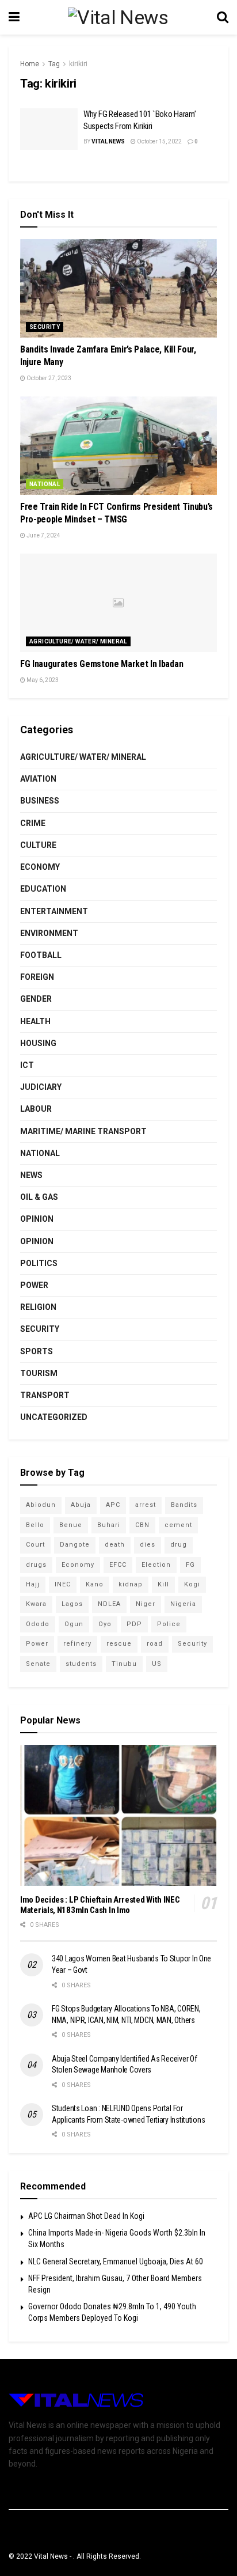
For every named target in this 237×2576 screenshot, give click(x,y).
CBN (142, 1525)
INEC (63, 1584)
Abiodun (41, 1505)
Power (34, 1285)
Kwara (36, 1604)
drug (179, 1545)
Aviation (38, 779)
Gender (36, 999)
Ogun (74, 1624)
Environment (49, 933)
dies (148, 1545)
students (81, 1664)
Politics (39, 1263)
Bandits (184, 1505)
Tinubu (124, 1664)
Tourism (39, 1373)
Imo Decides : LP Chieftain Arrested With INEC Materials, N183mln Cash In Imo (100, 1905)
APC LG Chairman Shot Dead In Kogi (86, 2216)
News (31, 1175)
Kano (95, 1584)
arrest (146, 1505)
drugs (36, 1565)
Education (43, 889)
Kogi (192, 1584)
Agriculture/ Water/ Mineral (78, 641)
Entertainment (54, 911)
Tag (54, 64)
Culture (38, 845)
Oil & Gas (39, 1197)
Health (35, 1021)
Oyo (105, 1624)
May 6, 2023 (42, 680)
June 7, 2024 (43, 535)
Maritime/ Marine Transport (83, 1131)
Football (41, 955)
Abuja (81, 1505)
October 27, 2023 (48, 378)
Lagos (72, 1604)
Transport (45, 1395)
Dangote (75, 1545)
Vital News (108, 141)
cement (178, 1525)
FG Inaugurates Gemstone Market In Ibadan (102, 664)
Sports (37, 1351)
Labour (36, 1109)
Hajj (33, 1584)
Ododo (38, 1624)
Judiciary (41, 1087)
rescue (119, 1644)
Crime (33, 823)
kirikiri (78, 64)
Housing (38, 1043)
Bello (35, 1525)
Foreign (37, 977)
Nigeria (183, 1604)
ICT (27, 1065)
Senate (38, 1664)
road (155, 1644)
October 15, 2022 (159, 141)
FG (190, 1565)
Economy (40, 867)
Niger (146, 1604)
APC (113, 1505)
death (115, 1545)
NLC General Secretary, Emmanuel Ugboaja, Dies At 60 (116, 2261)
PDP (134, 1624)
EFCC (118, 1565)
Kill (163, 1584)
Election (156, 1565)
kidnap (131, 1584)
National (45, 484)
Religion (38, 1307)
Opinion (37, 1219)
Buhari (109, 1525)
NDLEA (109, 1604)
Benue (71, 1525)
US (157, 1664)
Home (30, 64)
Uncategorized (54, 1417)
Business (40, 801)
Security (45, 327)
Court (35, 1545)
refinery (77, 1644)
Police (169, 1624)
